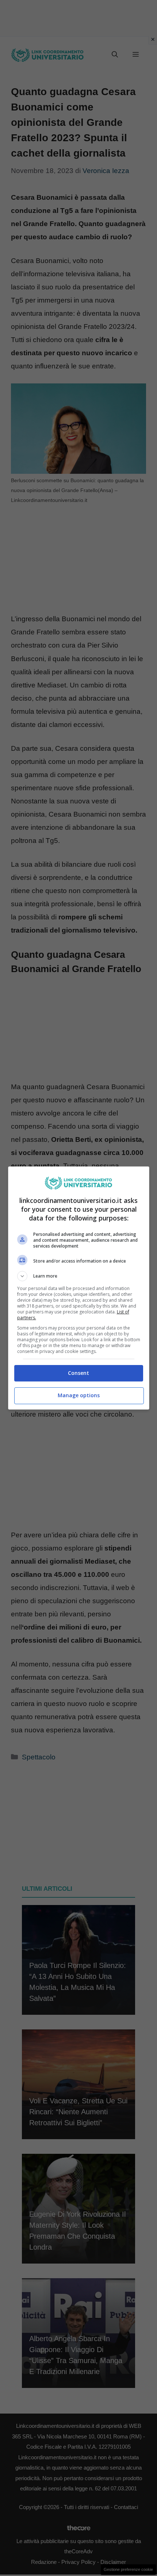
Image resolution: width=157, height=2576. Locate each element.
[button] (79, 1276)
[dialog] (79, 1288)
